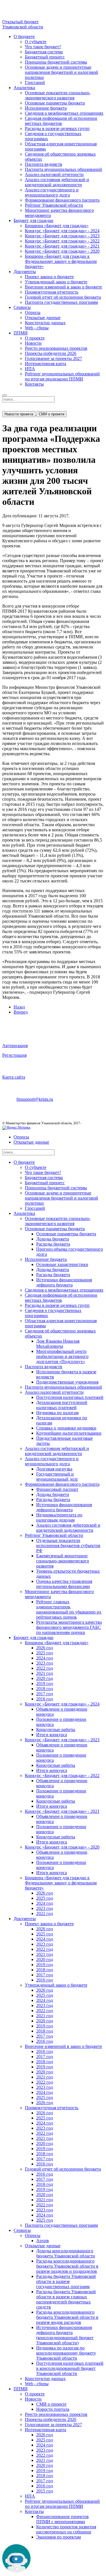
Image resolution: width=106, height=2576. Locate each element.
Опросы (33, 312)
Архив (43, 2241)
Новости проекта (19, 414)
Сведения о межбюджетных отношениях (64, 113)
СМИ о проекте (52, 414)
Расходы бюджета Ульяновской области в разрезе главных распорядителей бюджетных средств (66, 2299)
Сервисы (22, 307)
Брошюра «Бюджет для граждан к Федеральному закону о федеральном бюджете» (61, 261)
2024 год (45, 1658)
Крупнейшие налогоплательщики (69, 1433)
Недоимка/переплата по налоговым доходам (59, 1517)
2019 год (45, 1683)
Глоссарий (35, 82)
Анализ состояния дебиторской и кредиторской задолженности (57, 182)
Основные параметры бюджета (55, 103)
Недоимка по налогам (57, 1413)
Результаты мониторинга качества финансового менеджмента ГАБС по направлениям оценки (69, 1627)
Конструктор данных (45, 323)
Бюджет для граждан (33, 220)
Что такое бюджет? (43, 47)
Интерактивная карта (46, 364)
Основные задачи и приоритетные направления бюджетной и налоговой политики (61, 72)
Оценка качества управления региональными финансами (64, 1584)
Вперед (21, 1012)
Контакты (34, 384)
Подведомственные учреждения (67, 1382)
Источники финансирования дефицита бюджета (64, 1282)
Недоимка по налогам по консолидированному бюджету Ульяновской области (66, 2353)
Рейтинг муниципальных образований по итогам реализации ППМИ (62, 376)
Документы (25, 272)
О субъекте (36, 42)
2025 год (45, 1653)
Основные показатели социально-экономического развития (58, 95)
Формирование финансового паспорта (62, 200)
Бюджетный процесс (45, 57)
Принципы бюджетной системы (56, 62)
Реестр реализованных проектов (56, 348)
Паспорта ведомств (44, 164)
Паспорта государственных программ (61, 302)
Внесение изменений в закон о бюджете (63, 287)
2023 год (45, 1663)
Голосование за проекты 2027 (53, 358)
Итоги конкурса (52, 1735)
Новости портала (53, 2409)
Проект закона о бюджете (49, 277)
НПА (30, 369)
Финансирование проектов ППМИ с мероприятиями (62, 2519)
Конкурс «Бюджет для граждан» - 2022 (62, 241)
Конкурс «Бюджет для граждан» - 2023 (62, 236)
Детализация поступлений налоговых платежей (62, 1405)
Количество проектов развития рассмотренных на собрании (66, 2529)
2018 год (45, 1689)
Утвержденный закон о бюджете (56, 282)
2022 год (45, 1668)
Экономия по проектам (59, 2537)
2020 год (45, 1678)
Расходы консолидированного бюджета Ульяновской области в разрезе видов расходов (67, 2317)
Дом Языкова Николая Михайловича (58, 1344)
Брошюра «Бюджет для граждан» (57, 226)
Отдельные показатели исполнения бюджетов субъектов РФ (68, 1546)
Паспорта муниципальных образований (63, 169)
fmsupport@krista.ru (35, 1099)
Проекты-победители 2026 (51, 353)
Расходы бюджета (53, 1244)
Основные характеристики (62, 1264)
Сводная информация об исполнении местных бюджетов (61, 121)
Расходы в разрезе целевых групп (57, 128)
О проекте (35, 338)
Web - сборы (37, 328)
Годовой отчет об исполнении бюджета (63, 297)
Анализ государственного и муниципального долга (52, 192)
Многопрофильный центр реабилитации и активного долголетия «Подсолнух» (62, 1356)
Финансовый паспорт (57, 1489)
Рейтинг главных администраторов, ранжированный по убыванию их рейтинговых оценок (69, 1609)
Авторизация (15, 1046)
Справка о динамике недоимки (66, 1428)
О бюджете (24, 36)
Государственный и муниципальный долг (57, 1477)
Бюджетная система (44, 52)
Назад (19, 1007)
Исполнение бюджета (46, 108)
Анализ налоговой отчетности (54, 174)
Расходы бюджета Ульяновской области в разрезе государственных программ (66, 2281)
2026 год (45, 1648)
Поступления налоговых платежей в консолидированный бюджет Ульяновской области (70, 2368)
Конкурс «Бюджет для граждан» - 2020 (62, 251)
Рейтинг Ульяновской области (54, 205)
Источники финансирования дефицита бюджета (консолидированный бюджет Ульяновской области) (65, 2335)
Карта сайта (14, 1077)
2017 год (45, 1694)
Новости (33, 343)
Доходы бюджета (53, 1239)
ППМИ (21, 333)
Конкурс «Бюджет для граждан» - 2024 (62, 231)
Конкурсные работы (56, 1729)
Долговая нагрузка (54, 1469)
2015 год (45, 2491)
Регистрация (14, 1055)
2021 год (45, 1673)
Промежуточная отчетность (52, 292)
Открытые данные (43, 318)
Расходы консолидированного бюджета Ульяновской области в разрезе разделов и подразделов (67, 2266)
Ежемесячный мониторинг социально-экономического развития (63, 1561)
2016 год (45, 1699)
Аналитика (24, 88)
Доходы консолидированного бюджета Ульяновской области (66, 2253)
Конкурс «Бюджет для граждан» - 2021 (62, 246)
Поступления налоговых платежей (70, 1397)
